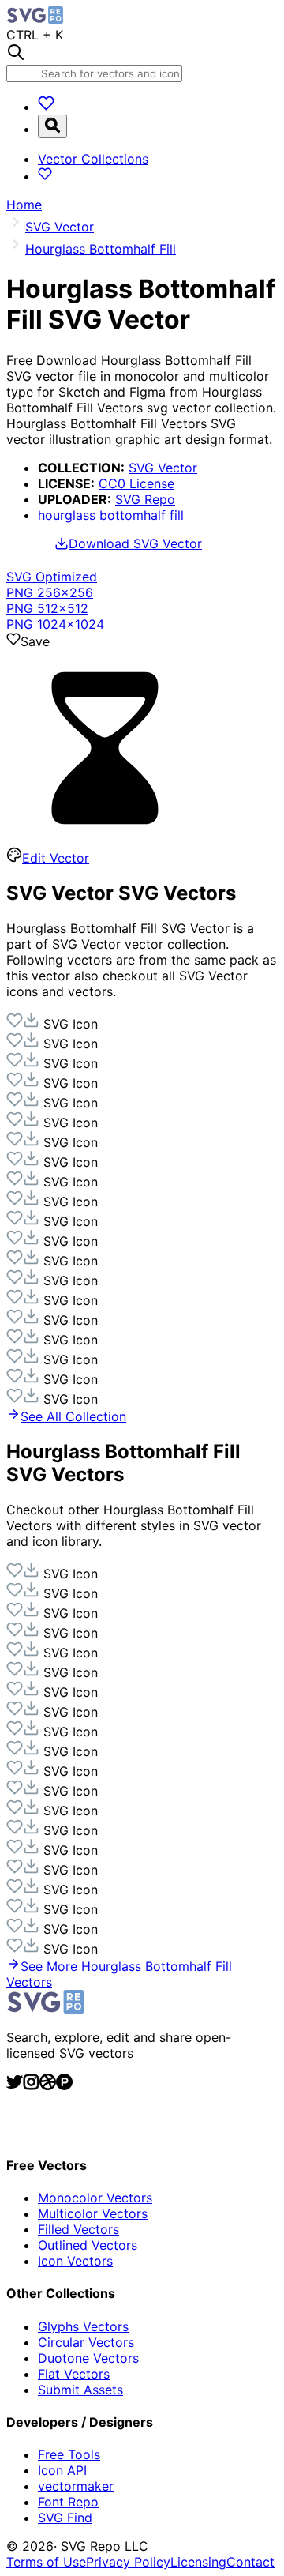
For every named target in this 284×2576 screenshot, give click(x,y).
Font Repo (68, 2502)
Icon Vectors (75, 2261)
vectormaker (76, 2486)
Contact (250, 2562)
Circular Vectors (86, 2342)
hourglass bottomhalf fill (111, 515)
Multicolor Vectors (93, 2213)
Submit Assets (80, 2390)
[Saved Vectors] (46, 107)
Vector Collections (93, 159)
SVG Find (65, 2518)
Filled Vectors (78, 2229)
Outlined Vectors (88, 2245)
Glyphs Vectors (83, 2326)
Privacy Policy (128, 2562)
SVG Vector (163, 468)
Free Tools (69, 2454)
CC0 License (136, 483)
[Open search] (52, 126)
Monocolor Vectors (95, 2198)
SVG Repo (145, 499)
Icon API (62, 2470)
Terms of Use (46, 2562)
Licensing (198, 2562)
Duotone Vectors (88, 2358)
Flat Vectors (74, 2374)
